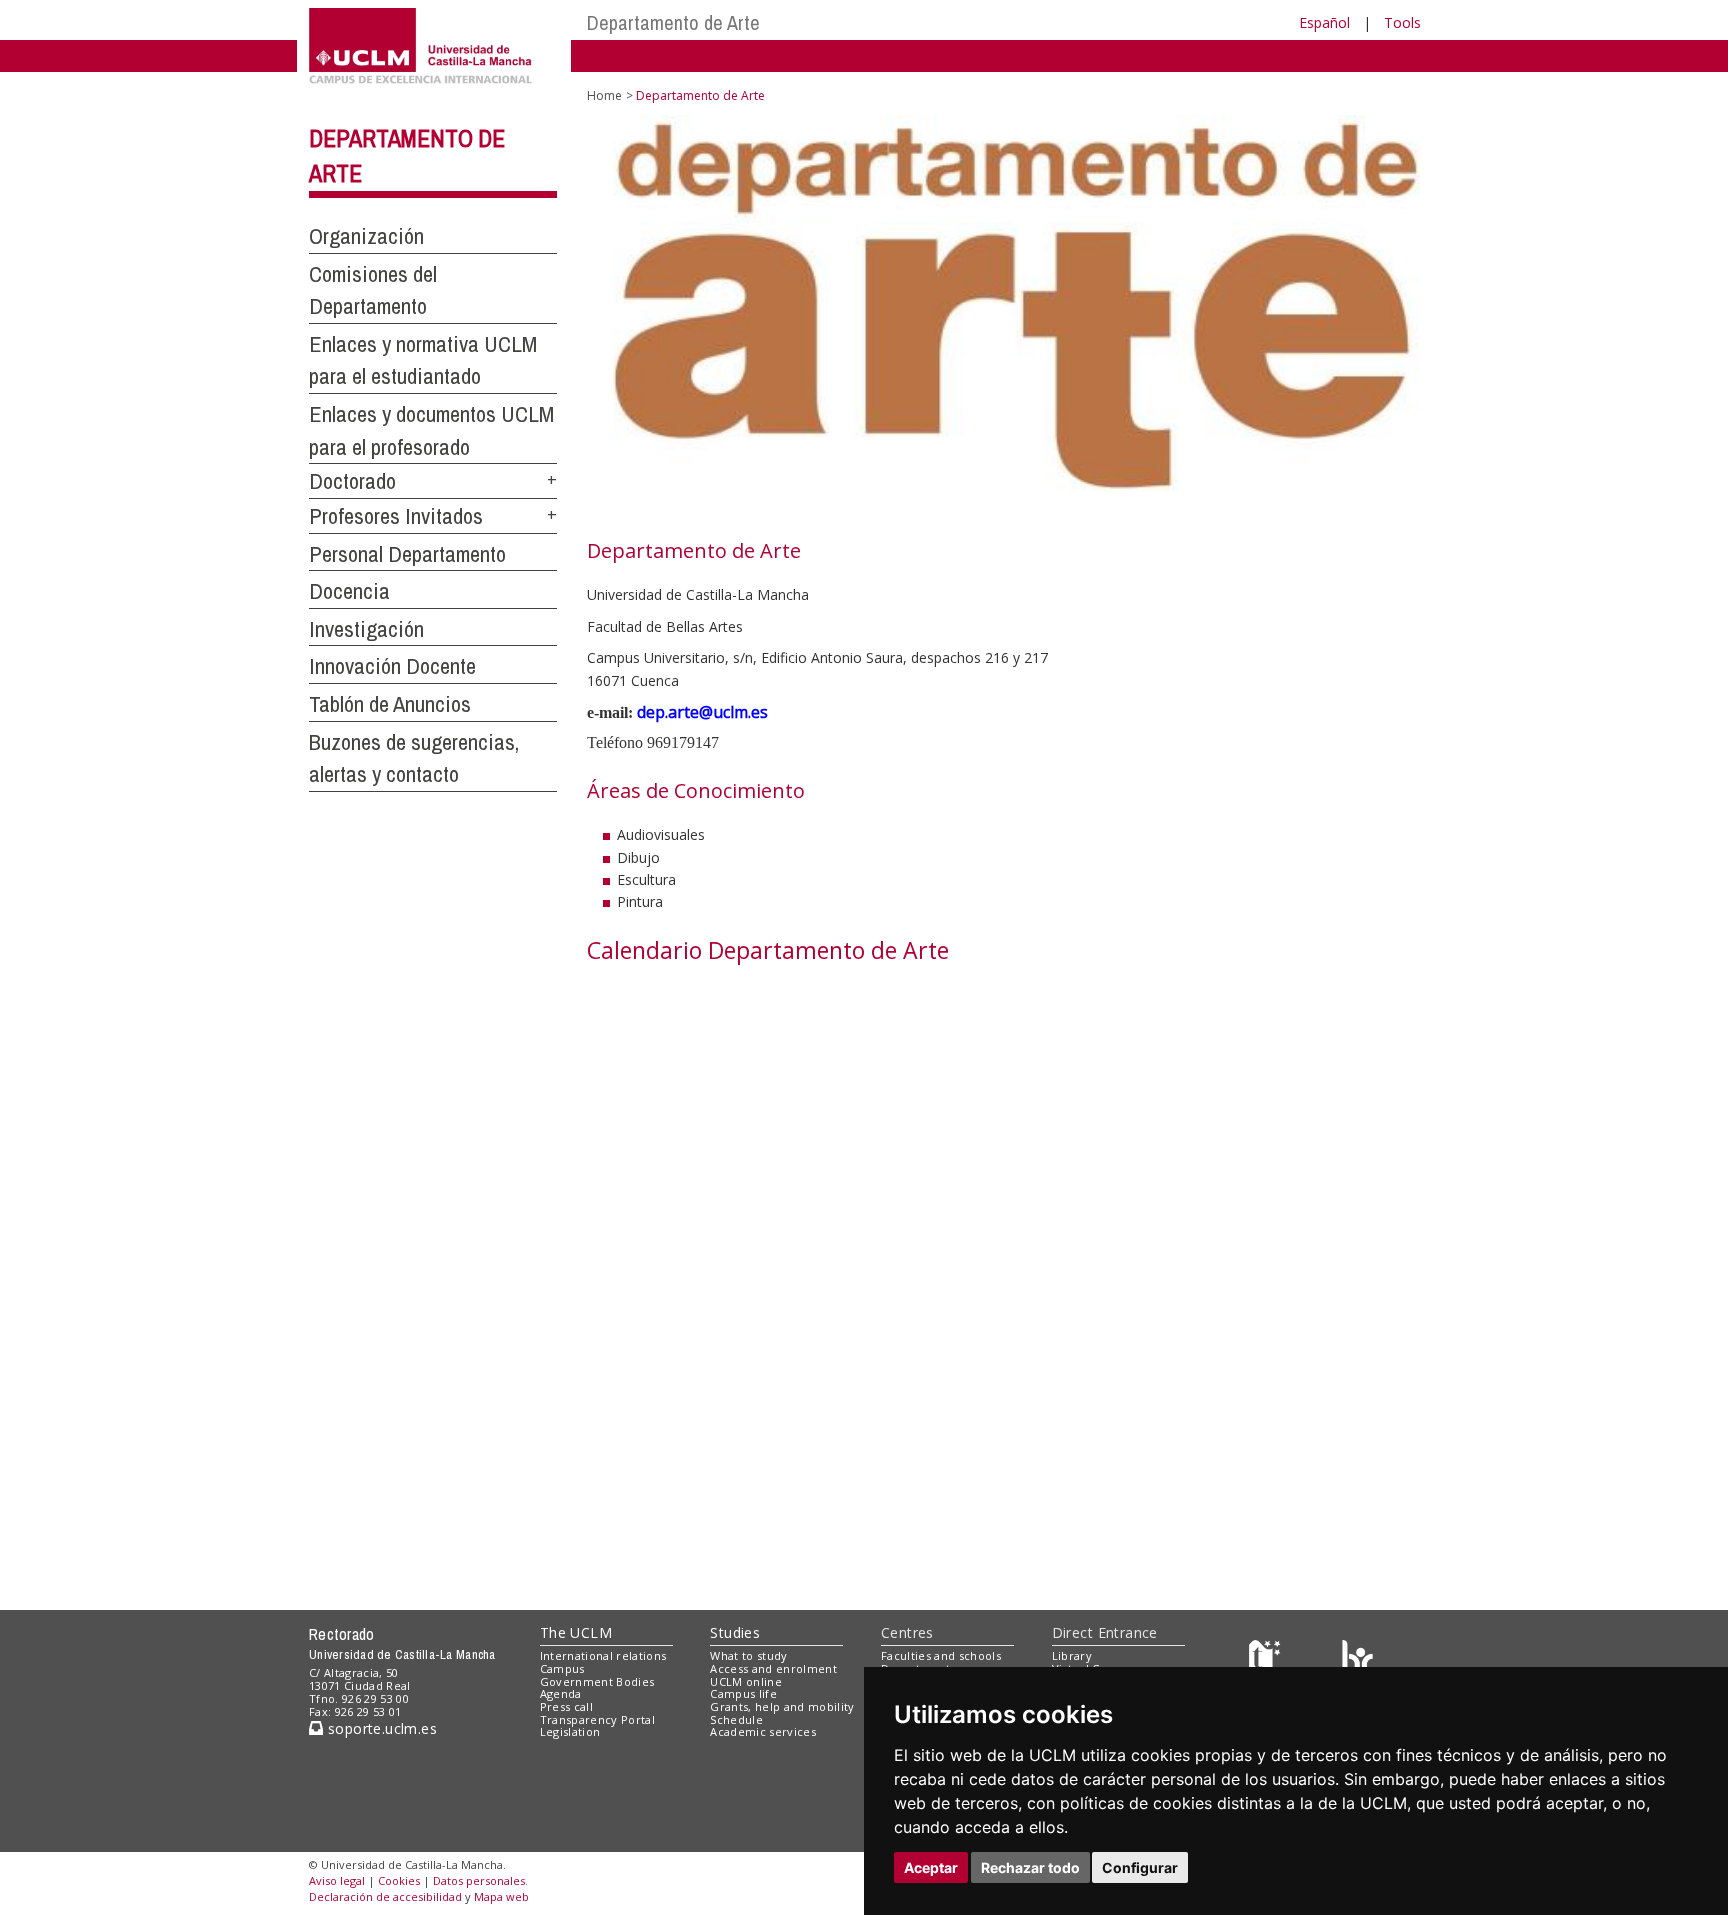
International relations (603, 1655)
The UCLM (576, 1632)
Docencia (349, 591)
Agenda (561, 1693)
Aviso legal (337, 1880)
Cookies (399, 1880)
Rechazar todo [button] (1030, 1867)
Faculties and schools (941, 1655)
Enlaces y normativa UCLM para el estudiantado (423, 360)
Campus (562, 1668)
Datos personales (479, 1880)
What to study (748, 1655)
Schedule (736, 1719)
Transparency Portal (597, 1719)
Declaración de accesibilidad (385, 1896)
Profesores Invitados (396, 516)
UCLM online (746, 1681)
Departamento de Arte (673, 22)
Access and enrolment (773, 1668)
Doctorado (352, 481)
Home (604, 95)
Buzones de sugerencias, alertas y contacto (414, 758)
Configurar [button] (1140, 1867)
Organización (366, 236)
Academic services (763, 1731)
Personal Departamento (407, 554)
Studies (735, 1632)
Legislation (570, 1731)
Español (1324, 22)
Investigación (366, 629)
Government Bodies (597, 1681)
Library (1072, 1655)
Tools (1402, 22)
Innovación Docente (392, 666)
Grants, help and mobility (782, 1706)
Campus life (743, 1693)
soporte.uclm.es (380, 1728)
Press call (566, 1706)
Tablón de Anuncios (390, 704)
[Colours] (1357, 1660)
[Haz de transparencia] (1267, 1660)
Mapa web (501, 1896)
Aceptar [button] (931, 1867)
